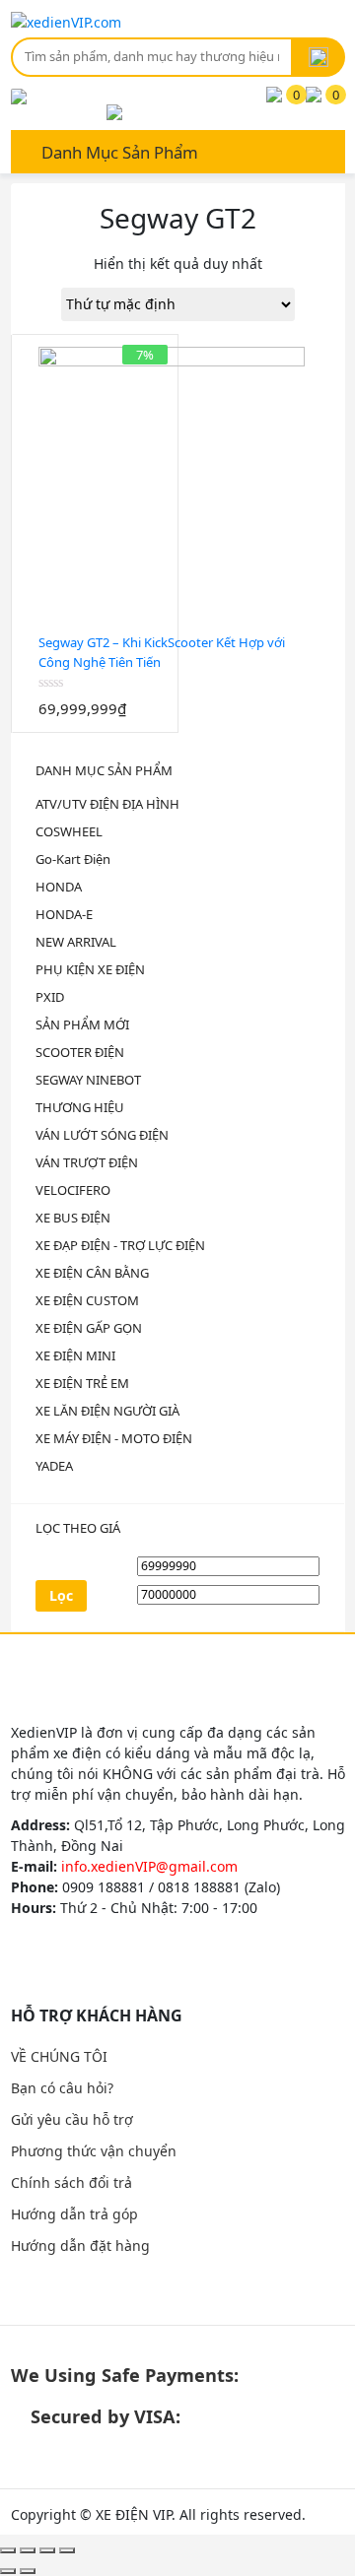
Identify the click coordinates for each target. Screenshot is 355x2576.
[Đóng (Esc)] (8, 2550)
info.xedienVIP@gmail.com (149, 1866)
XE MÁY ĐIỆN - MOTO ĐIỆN (114, 1438)
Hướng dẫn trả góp (74, 2214)
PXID (50, 997)
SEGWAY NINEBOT (88, 1080)
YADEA (54, 1466)
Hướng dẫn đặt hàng (80, 2246)
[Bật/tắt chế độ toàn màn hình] (47, 2550)
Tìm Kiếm (319, 57)
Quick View (107, 723)
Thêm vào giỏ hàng (82, 723)
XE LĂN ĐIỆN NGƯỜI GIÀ (107, 1411)
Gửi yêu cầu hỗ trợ (72, 2119)
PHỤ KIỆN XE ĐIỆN (90, 969)
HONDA (59, 887)
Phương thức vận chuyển (94, 2151)
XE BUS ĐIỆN (73, 1218)
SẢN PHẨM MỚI (82, 1024)
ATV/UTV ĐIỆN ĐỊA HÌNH (107, 804)
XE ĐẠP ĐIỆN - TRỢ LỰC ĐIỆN (120, 1245)
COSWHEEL (69, 831)
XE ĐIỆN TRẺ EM (82, 1383)
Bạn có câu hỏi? (62, 2088)
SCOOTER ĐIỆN (80, 1052)
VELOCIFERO (73, 1190)
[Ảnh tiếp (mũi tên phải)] (28, 2571)
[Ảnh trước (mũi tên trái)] (8, 2571)
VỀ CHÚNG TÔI (59, 2056)
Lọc (61, 1595)
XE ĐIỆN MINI (75, 1355)
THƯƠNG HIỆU (80, 1107)
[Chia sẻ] (28, 2550)
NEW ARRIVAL (76, 942)
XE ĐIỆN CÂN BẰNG (92, 1273)
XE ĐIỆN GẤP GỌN (89, 1328)
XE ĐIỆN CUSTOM (87, 1300)
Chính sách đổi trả (71, 2182)
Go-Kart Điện (73, 859)
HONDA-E (64, 914)
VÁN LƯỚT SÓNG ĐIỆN (102, 1135)
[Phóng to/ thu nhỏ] (67, 2550)
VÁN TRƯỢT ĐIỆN (87, 1162)
